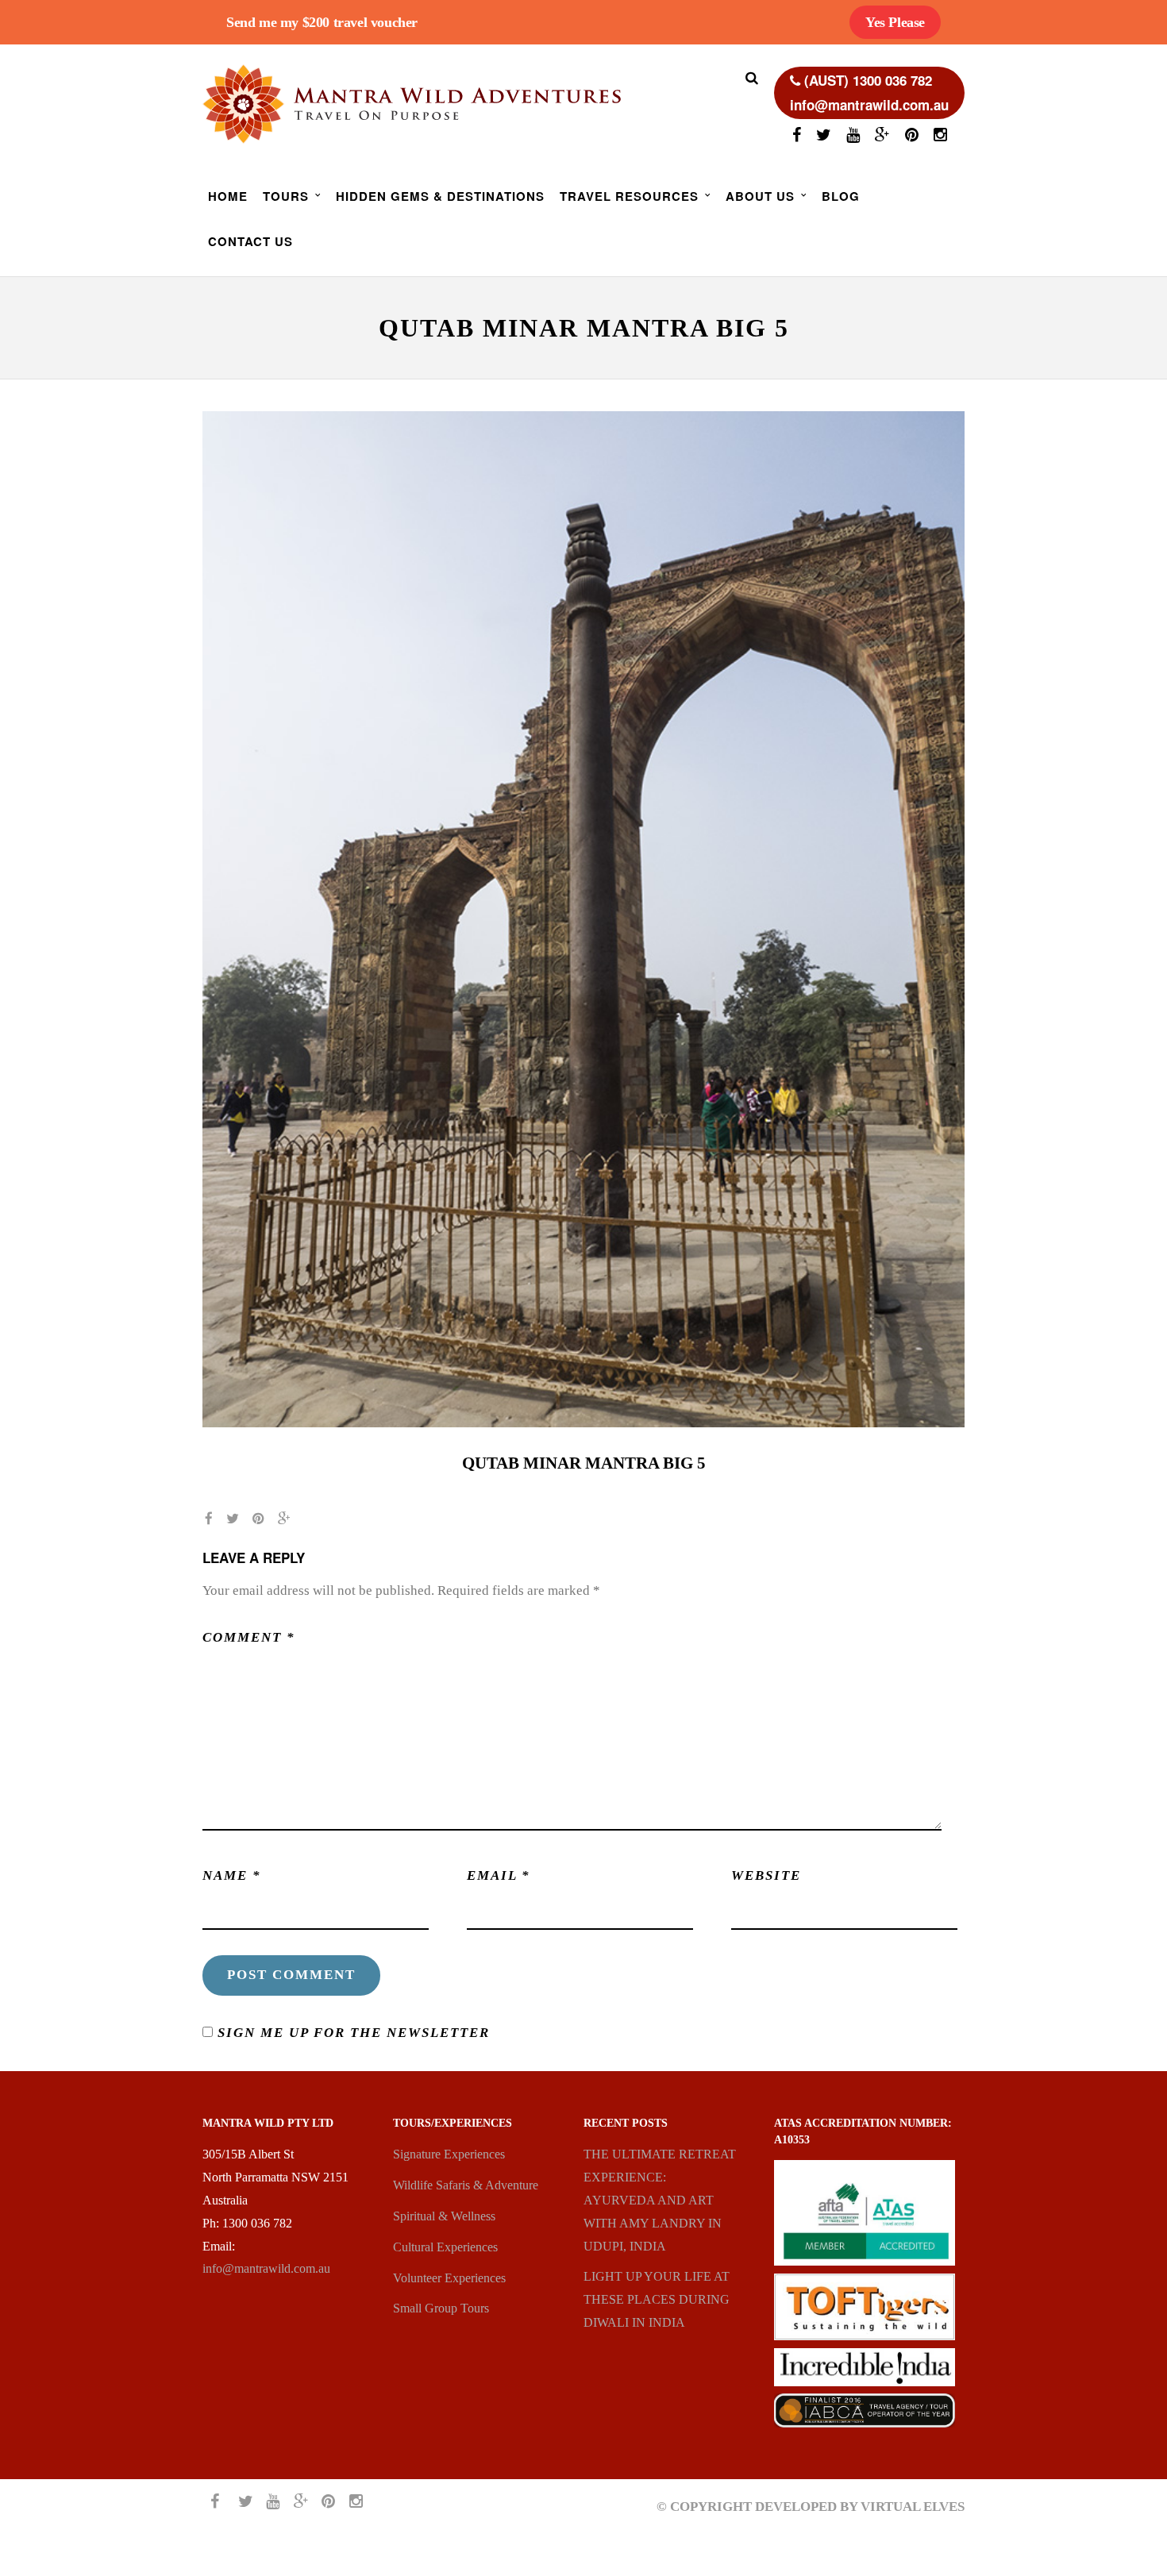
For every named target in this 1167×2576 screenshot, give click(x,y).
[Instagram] (940, 137)
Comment (249, 1637)
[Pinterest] (912, 137)
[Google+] (882, 137)
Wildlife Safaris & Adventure (466, 2185)
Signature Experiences (449, 2154)
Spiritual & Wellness (444, 2216)
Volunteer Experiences (449, 2278)
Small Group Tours (441, 2308)
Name (232, 1875)
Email (499, 1875)
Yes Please (895, 22)
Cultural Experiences (445, 2247)
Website (766, 1875)
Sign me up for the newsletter (351, 2033)
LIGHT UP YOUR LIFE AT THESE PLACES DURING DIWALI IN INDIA (657, 2299)
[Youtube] (853, 137)
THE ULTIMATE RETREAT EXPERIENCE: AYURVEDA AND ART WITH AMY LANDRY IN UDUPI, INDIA (660, 2200)
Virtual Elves (913, 2507)
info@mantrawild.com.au (266, 2268)
